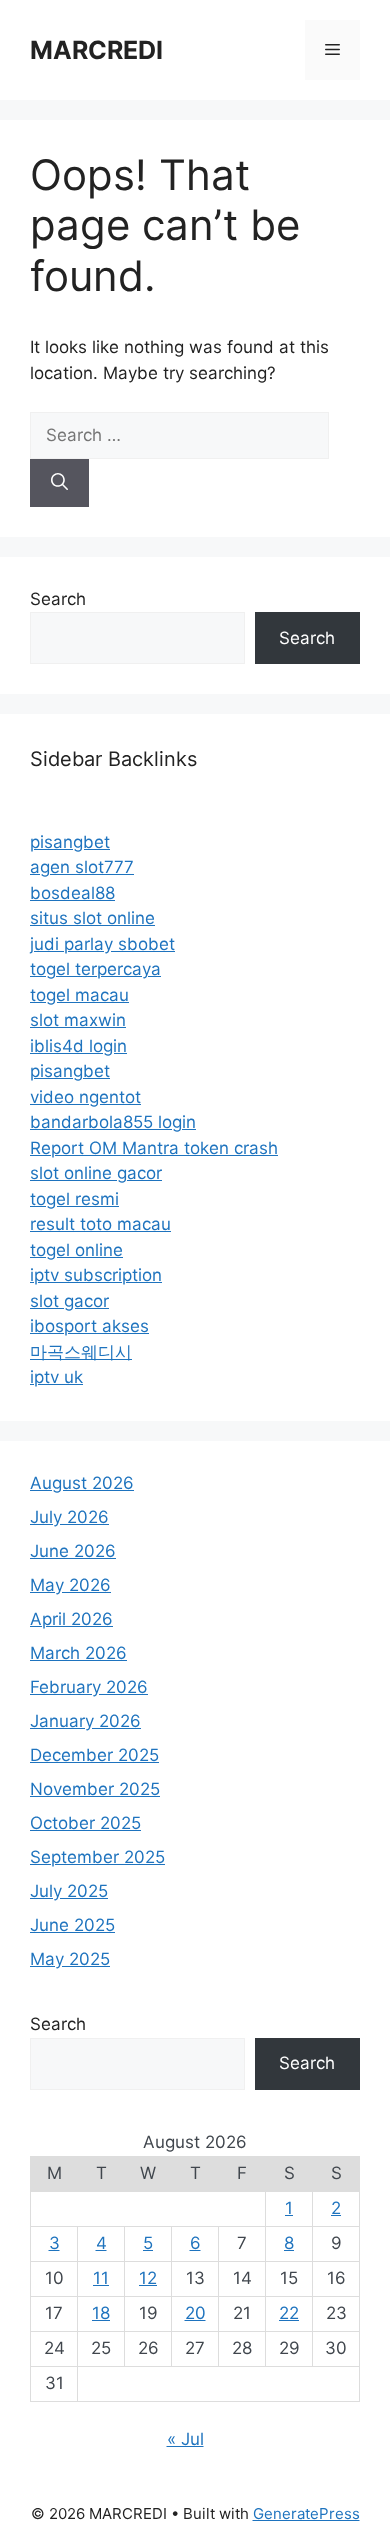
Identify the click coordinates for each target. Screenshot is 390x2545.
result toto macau (100, 1224)
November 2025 (95, 1789)
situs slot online (92, 918)
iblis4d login (78, 1046)
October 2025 (85, 1823)
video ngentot (85, 1097)
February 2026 (89, 1687)
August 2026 (82, 1483)
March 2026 (78, 1653)
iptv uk (56, 1377)
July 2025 (69, 1891)
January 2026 (85, 1721)
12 (148, 2278)
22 (289, 2313)
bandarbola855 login (113, 1122)
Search (58, 599)
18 (101, 2313)
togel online (76, 1250)
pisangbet (70, 842)
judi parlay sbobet (102, 944)
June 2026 (73, 1551)
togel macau (79, 995)
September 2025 (97, 1857)
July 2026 (69, 1517)
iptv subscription (96, 1275)
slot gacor (69, 1301)
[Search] (59, 483)
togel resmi (74, 1199)
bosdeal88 (72, 893)
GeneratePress (306, 2513)
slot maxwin (78, 1020)
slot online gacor (96, 1173)
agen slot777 (82, 867)
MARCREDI (96, 50)
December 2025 (94, 1755)
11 (101, 2278)
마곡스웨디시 (81, 1352)
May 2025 (70, 1959)
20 (195, 2313)
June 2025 (72, 1925)
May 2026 (70, 1585)
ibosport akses (89, 1326)
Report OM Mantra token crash (154, 1148)
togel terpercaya (95, 969)
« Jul (185, 2439)
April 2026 (71, 1619)
